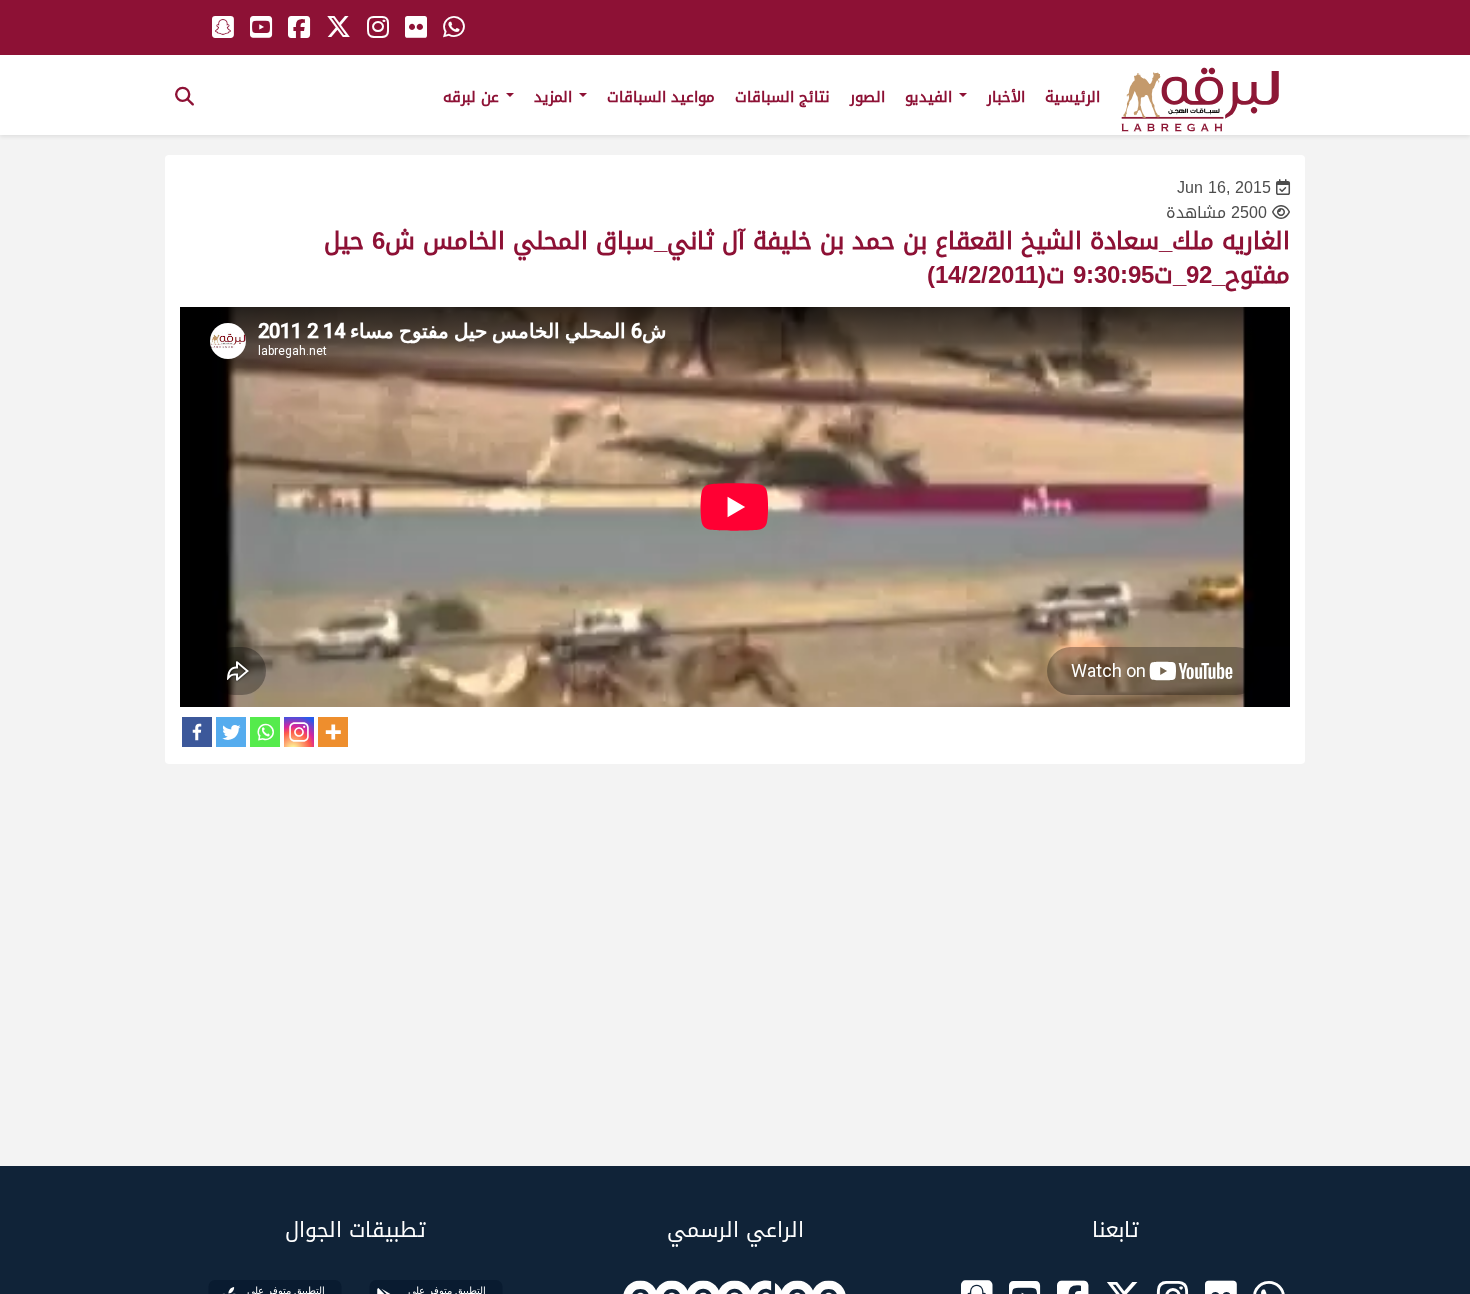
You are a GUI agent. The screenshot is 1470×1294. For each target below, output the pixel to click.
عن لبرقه (473, 97)
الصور (867, 97)
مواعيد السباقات (661, 97)
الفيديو (931, 97)
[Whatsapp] (265, 732)
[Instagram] (299, 732)
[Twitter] (231, 732)
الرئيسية (1072, 97)
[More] (333, 732)
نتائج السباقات (782, 97)
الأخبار (1006, 97)
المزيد (555, 97)
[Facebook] (197, 732)
